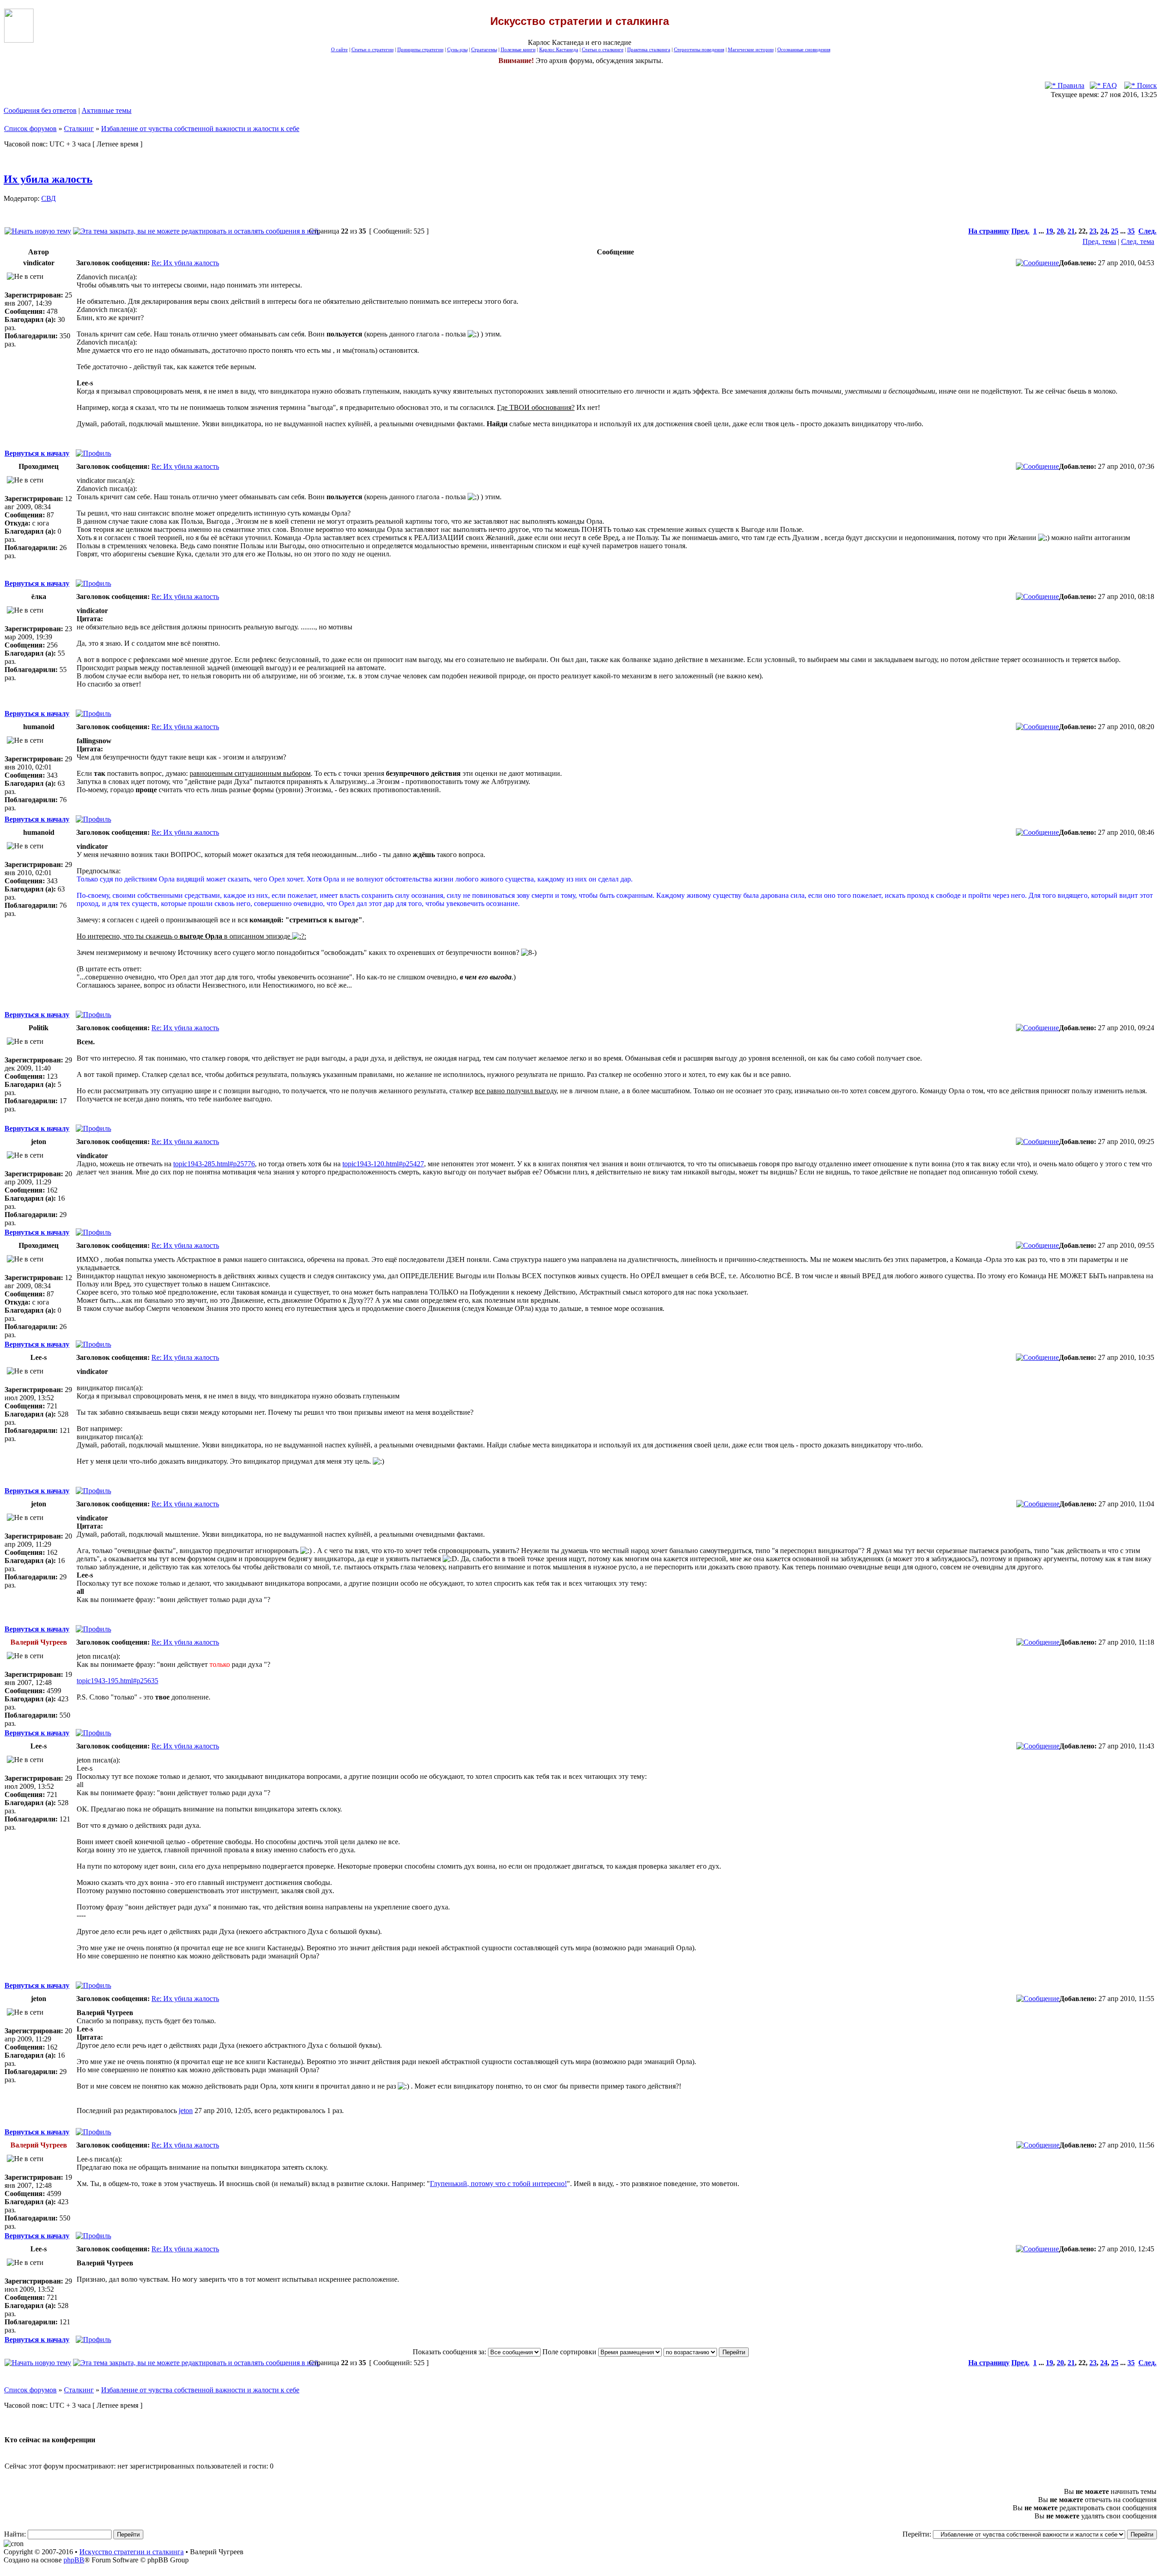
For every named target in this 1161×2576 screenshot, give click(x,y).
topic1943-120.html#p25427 (383, 1164)
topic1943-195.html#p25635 (117, 1681)
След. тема (1138, 241)
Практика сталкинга (649, 50)
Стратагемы (484, 50)
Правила (1070, 85)
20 (1060, 231)
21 (1071, 231)
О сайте (339, 50)
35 (1131, 231)
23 (1093, 231)
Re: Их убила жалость (185, 263)
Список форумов (30, 129)
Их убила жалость (48, 179)
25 (1115, 231)
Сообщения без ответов (40, 110)
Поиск (1146, 85)
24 (1104, 231)
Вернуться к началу (37, 453)
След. (1147, 231)
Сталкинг (79, 129)
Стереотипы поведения (699, 50)
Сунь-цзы (457, 50)
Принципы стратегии (420, 50)
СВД (49, 198)
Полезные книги (518, 50)
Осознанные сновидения (804, 50)
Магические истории (751, 50)
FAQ (1109, 85)
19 (1049, 231)
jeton (186, 2111)
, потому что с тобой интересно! (498, 2184)
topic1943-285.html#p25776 (214, 1164)
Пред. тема (1099, 241)
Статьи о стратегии (373, 50)
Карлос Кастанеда (559, 50)
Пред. (1020, 231)
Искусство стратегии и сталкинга (132, 2552)
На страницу (989, 231)
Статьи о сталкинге (603, 50)
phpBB (74, 2560)
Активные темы (107, 110)
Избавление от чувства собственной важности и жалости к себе (200, 129)
